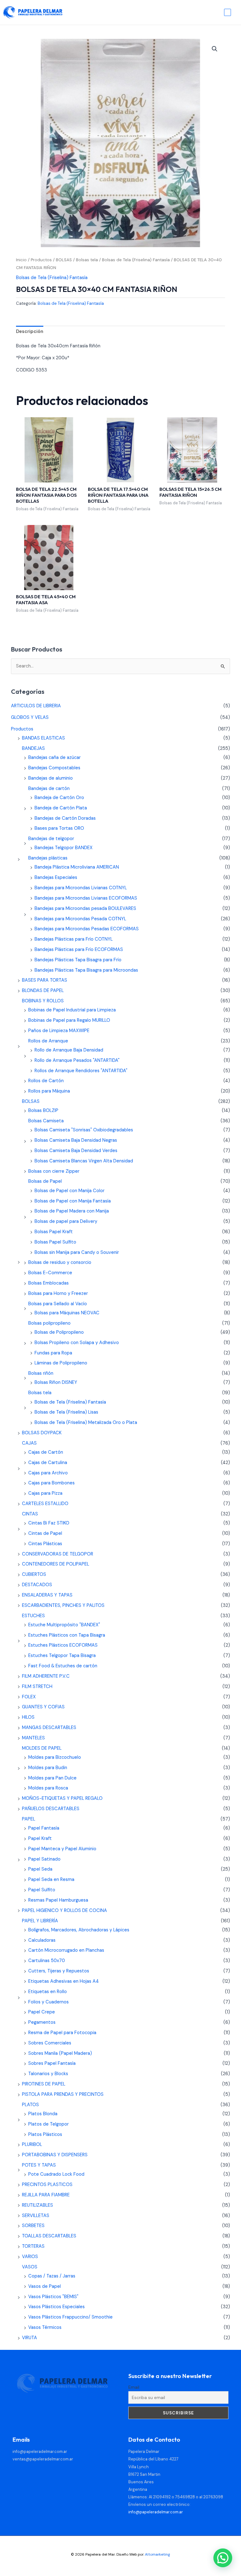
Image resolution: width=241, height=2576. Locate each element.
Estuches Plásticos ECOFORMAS (63, 1645)
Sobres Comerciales (50, 2043)
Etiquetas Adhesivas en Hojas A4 (64, 1981)
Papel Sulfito (42, 1890)
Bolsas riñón (41, 1373)
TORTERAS (33, 2246)
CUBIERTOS (34, 1574)
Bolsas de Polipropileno (59, 1332)
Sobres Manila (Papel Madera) (60, 2053)
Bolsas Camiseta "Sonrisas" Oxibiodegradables (84, 1130)
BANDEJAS (33, 748)
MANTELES (33, 1738)
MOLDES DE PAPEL (42, 1748)
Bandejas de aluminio (51, 778)
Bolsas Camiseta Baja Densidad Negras (76, 1140)
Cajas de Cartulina (48, 1463)
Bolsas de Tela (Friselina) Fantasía (136, 260)
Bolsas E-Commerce (50, 1273)
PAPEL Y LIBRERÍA (40, 1921)
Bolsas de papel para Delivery (66, 1221)
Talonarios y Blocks (48, 2074)
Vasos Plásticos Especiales (56, 2307)
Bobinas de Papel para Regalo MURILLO (69, 1020)
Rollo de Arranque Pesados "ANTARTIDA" (77, 1060)
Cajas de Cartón (46, 1452)
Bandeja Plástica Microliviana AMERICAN (77, 867)
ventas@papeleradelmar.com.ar (43, 2459)
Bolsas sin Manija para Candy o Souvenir (77, 1252)
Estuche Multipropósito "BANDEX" (64, 1625)
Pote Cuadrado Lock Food (56, 2174)
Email (134, 2387)
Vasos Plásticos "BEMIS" (53, 2297)
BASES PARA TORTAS (45, 980)
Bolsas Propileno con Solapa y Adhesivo (77, 1343)
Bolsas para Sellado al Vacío (58, 1304)
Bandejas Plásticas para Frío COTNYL (74, 939)
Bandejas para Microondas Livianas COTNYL (81, 888)
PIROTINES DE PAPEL (44, 2084)
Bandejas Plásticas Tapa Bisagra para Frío (78, 960)
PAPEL (29, 1819)
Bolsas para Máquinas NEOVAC (67, 1313)
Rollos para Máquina (49, 1091)
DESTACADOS (37, 1585)
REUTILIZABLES (37, 2205)
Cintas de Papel (45, 1533)
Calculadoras (42, 1940)
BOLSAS (64, 260)
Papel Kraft (40, 1839)
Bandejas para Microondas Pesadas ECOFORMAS (87, 929)
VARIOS (30, 2257)
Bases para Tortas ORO (59, 828)
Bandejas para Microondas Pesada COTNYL (80, 919)
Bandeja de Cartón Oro (59, 798)
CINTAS (30, 1514)
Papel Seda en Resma (51, 1880)
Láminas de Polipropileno (61, 1363)
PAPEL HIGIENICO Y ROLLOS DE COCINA (64, 1911)
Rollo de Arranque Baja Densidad (69, 1050)
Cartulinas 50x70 (47, 1961)
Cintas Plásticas (45, 1544)
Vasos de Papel (45, 2286)
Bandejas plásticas (48, 858)
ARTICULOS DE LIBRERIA (36, 706)
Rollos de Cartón (46, 1081)
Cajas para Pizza (45, 1493)
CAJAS (29, 1443)
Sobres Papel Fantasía (52, 2063)
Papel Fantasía (44, 1828)
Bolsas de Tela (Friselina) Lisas (66, 1412)
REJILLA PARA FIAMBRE (46, 2195)
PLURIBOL (32, 2145)
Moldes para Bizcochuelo (55, 1757)
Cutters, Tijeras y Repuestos (59, 1971)
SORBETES (33, 2226)
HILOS (28, 1717)
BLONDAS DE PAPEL (43, 991)
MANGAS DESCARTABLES (49, 1728)
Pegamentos (42, 2022)
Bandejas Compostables (54, 768)
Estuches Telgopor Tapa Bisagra (62, 1656)
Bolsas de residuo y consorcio (60, 1262)
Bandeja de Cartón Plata (61, 808)
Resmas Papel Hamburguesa (58, 1900)
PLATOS (30, 2105)
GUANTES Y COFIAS (43, 1707)
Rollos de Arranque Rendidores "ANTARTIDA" (81, 1071)
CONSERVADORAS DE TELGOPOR (58, 1554)
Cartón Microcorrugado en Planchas (66, 1950)
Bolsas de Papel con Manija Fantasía (73, 1201)
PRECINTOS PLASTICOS (47, 2185)
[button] (215, 49)
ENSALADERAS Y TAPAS (47, 1595)
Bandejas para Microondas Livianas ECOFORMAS (86, 898)
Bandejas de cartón (49, 789)
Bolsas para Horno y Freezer (58, 1293)
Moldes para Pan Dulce (52, 1778)
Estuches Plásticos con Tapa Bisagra (67, 1635)
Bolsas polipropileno (49, 1323)
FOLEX (29, 1697)
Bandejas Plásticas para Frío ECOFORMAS (79, 950)
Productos (41, 260)
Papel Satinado (44, 1859)
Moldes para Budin (48, 1768)
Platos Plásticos (45, 2135)
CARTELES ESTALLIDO (45, 1504)
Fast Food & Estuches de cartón (63, 1666)
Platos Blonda (43, 2114)
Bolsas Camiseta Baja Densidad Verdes (76, 1151)
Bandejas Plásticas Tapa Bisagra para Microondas (86, 970)
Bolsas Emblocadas (48, 1283)
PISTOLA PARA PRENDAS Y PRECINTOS (63, 2094)
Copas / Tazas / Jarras (52, 2276)
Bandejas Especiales (56, 878)
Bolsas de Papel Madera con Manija (72, 1211)
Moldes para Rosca (48, 1788)
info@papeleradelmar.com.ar (40, 2451)
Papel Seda (40, 1869)
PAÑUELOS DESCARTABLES (51, 1809)
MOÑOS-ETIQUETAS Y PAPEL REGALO (62, 1798)
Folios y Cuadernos (48, 2002)
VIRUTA (29, 2338)
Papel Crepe (42, 2012)
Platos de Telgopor (48, 2124)
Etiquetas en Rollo (48, 1992)
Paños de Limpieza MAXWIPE (59, 1031)
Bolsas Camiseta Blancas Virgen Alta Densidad (84, 1161)
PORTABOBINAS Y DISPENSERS (55, 2155)
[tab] (30, 332)
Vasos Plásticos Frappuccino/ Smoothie (70, 2317)
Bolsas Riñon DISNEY (56, 1382)
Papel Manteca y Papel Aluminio (62, 1849)
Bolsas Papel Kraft (54, 1232)
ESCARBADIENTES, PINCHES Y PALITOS (63, 1605)
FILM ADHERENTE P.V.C (46, 1676)
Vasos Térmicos (45, 2327)
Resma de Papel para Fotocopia (62, 2033)
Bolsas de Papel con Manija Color (70, 1191)
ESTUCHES (33, 1616)
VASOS (30, 2267)
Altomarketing (158, 2554)
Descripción (30, 332)
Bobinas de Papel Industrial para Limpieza (72, 1010)
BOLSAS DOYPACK (42, 1433)
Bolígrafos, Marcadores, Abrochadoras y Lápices (79, 1930)
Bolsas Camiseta (46, 1121)
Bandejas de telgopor (51, 839)
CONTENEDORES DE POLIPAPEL (56, 1564)
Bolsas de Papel (45, 1181)
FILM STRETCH (37, 1687)
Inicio (21, 260)
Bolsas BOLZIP (43, 1111)
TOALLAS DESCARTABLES (49, 2236)
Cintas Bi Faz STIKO (49, 1523)
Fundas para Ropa (53, 1353)
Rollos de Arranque (48, 1041)
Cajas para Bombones (51, 1483)
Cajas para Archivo (48, 1473)
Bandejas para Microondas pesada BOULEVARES (85, 909)
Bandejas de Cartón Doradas (65, 818)
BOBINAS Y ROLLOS (43, 1001)
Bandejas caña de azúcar (54, 758)
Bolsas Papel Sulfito (55, 1242)
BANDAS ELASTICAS (43, 738)
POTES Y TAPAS (39, 2165)
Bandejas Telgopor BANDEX (64, 848)
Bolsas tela (87, 260)
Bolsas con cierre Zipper (54, 1171)
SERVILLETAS (36, 2216)
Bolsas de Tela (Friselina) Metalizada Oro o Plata (86, 1423)
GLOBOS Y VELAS (30, 717)
